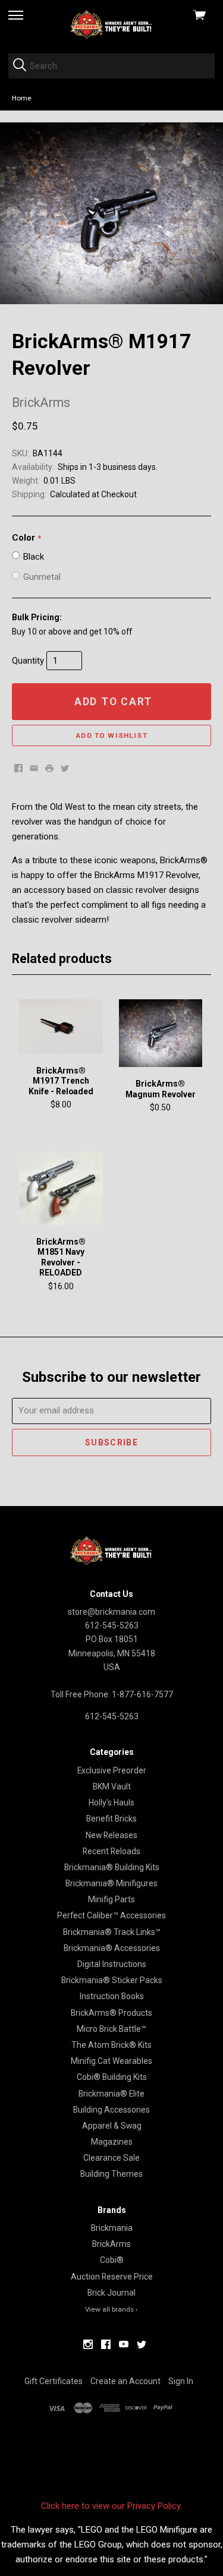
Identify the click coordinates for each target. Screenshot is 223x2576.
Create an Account (125, 2381)
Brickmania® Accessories (112, 1948)
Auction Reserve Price (112, 2277)
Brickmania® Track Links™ (112, 1932)
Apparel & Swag (112, 2126)
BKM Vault (112, 1786)
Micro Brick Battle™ (111, 2029)
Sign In (181, 2381)
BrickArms (111, 2244)
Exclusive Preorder (112, 1770)
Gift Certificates (54, 2381)
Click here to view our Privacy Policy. (111, 2506)
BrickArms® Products (111, 2013)
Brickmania (112, 2228)
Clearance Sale (111, 2158)
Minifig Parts (111, 1899)
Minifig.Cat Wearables (111, 2061)
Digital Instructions (112, 1964)
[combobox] (111, 66)
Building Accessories (111, 2110)
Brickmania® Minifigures (111, 1883)
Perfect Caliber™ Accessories (111, 1915)
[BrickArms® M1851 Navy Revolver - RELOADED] (61, 1188)
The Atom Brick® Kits (111, 2045)
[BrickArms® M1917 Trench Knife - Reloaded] (61, 1027)
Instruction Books (112, 1996)
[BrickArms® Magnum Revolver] (161, 1033)
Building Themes (111, 2174)
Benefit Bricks (111, 1819)
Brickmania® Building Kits (112, 1867)
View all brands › (111, 2309)
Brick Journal (111, 2293)
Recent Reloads (111, 1851)
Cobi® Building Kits (112, 2077)
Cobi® (112, 2260)
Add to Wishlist (111, 735)
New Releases (111, 1835)
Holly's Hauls (111, 1802)
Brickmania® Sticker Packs (112, 1980)
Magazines (112, 2142)
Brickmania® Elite (111, 2094)
